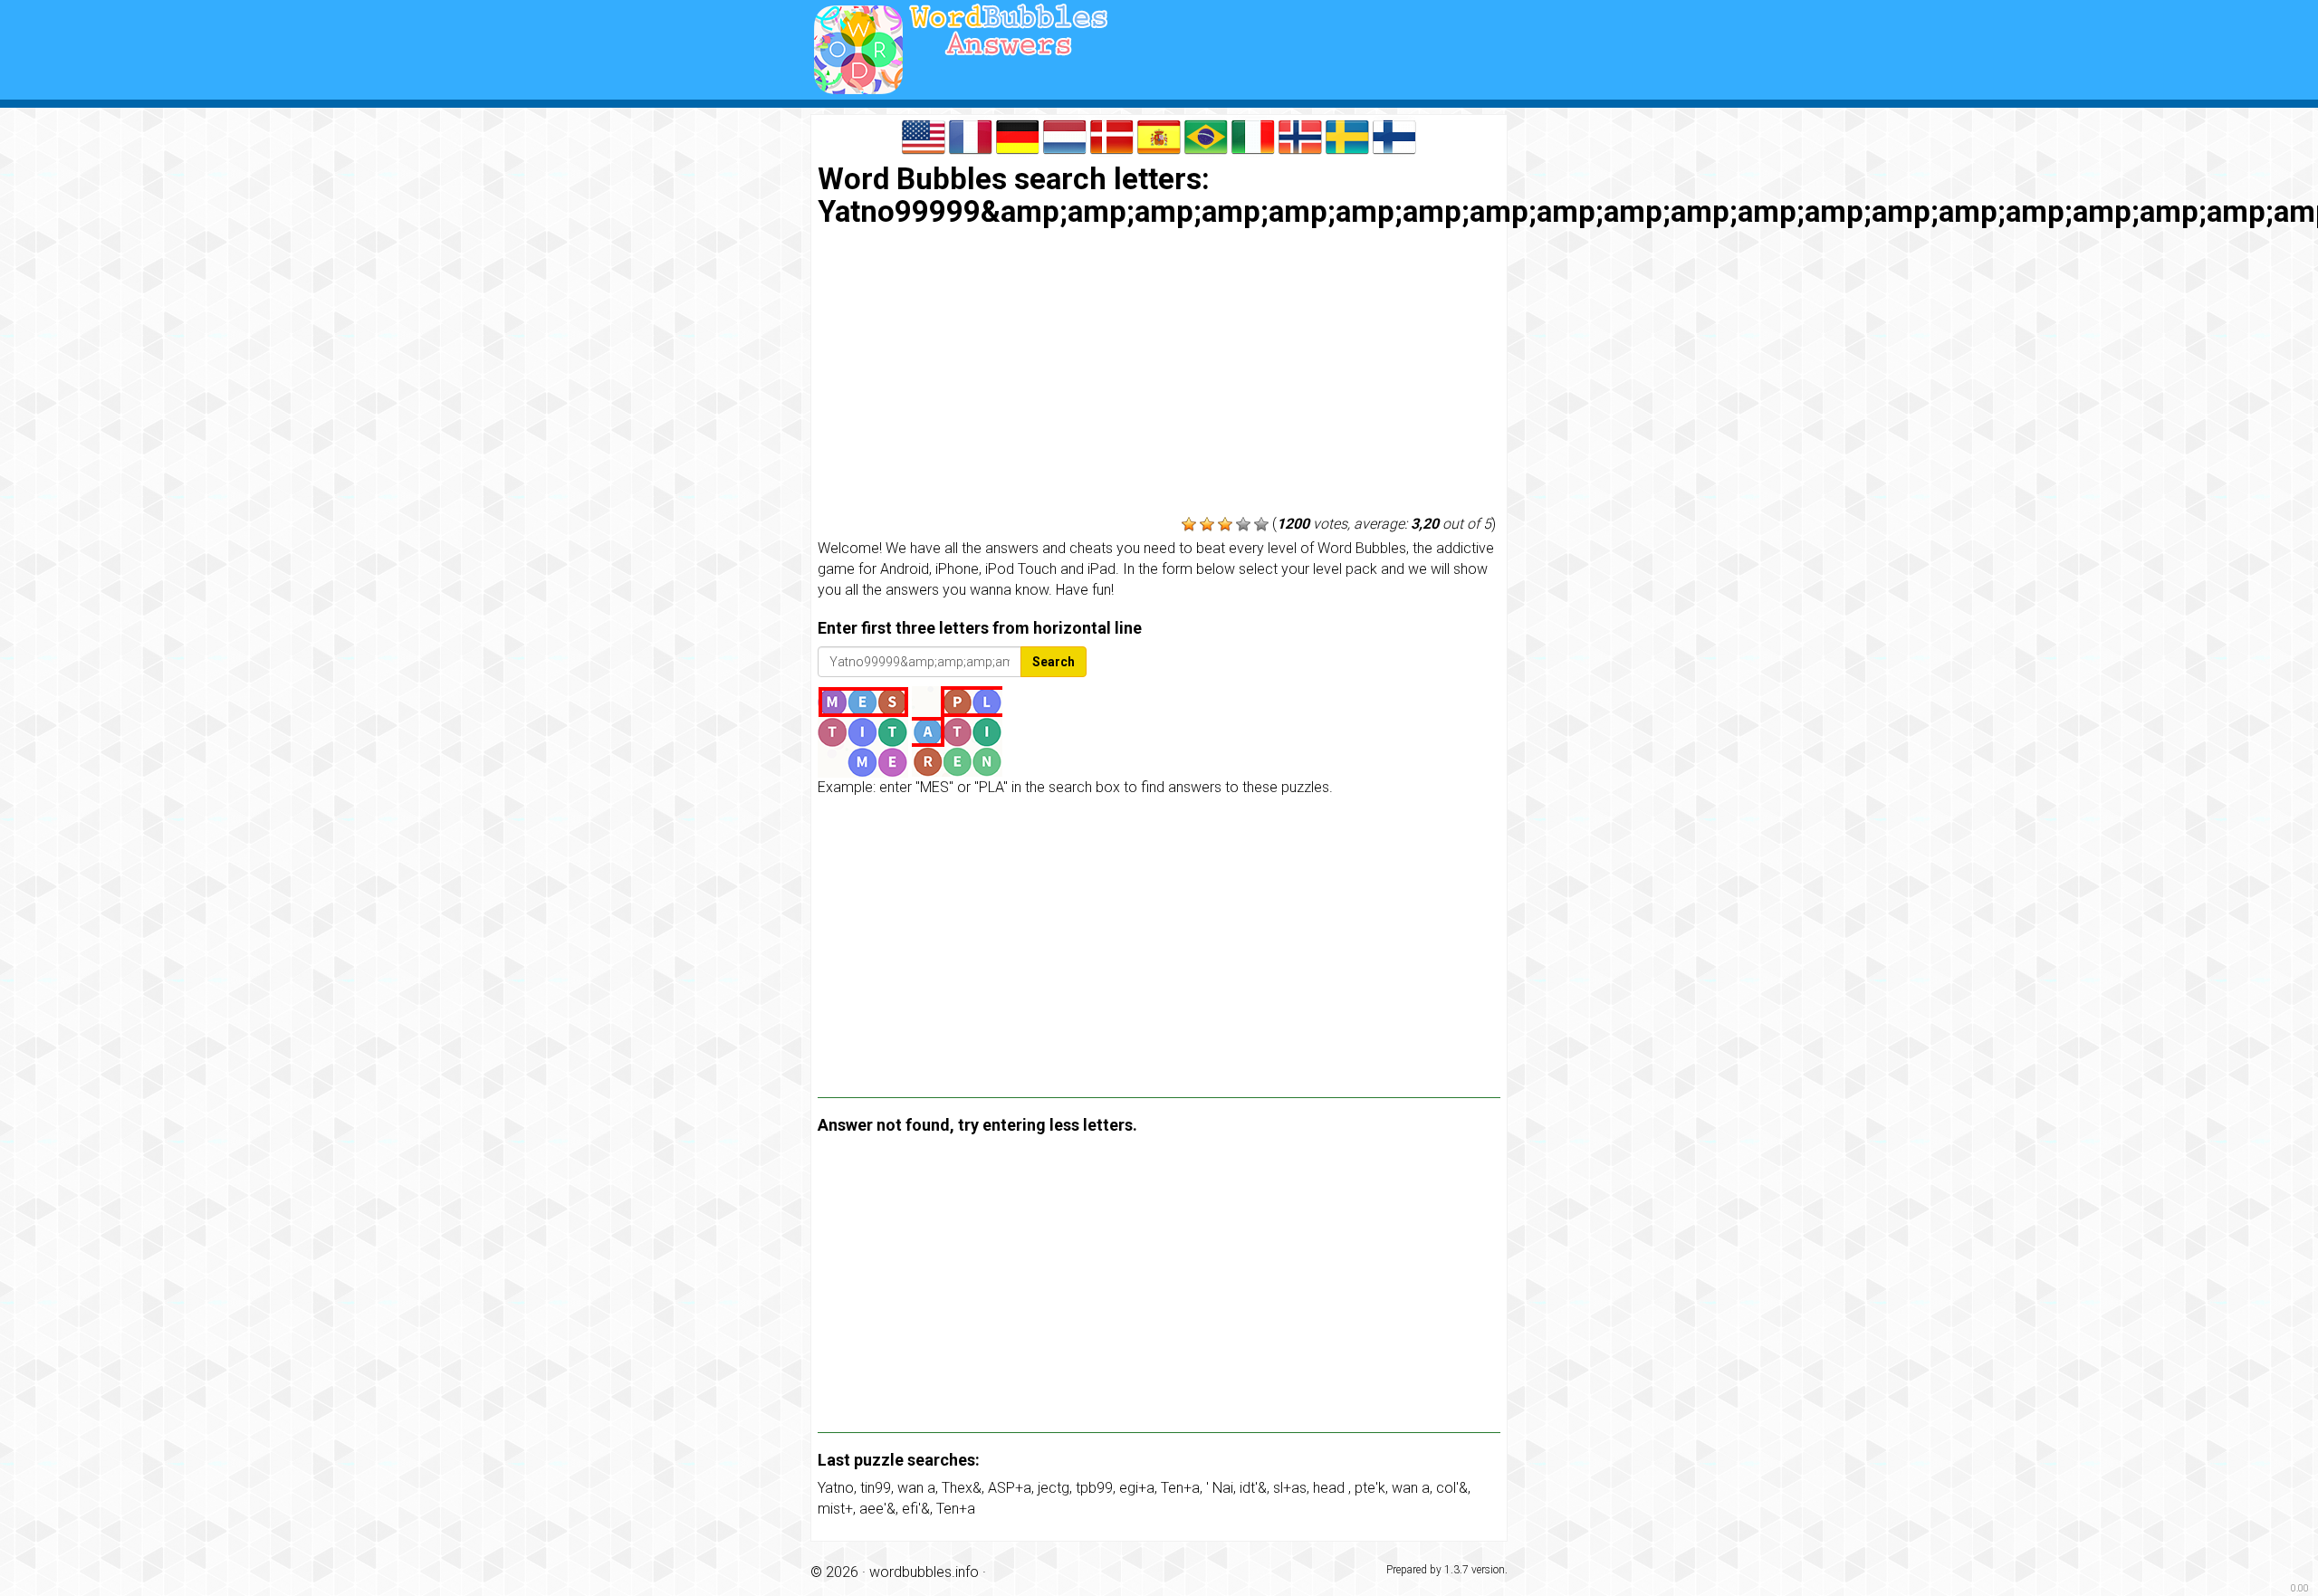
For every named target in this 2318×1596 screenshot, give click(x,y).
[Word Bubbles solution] (971, 135)
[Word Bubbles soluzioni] (1253, 135)
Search (1054, 662)
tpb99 (1094, 1488)
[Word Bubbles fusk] (1347, 135)
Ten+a (1180, 1488)
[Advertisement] (1159, 374)
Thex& (962, 1488)
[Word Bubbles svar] (1112, 135)
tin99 (876, 1488)
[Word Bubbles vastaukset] (1394, 135)
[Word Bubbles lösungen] (1018, 135)
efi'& (916, 1509)
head (1331, 1488)
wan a (916, 1488)
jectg (1054, 1488)
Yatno (836, 1488)
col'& (1452, 1488)
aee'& (877, 1509)
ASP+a (1010, 1488)
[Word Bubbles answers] (924, 135)
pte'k (1370, 1488)
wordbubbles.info (924, 1572)
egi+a (1137, 1488)
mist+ (835, 1509)
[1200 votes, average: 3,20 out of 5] (1189, 524)
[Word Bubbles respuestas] (1159, 135)
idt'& (1253, 1488)
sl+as (1290, 1488)
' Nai (1220, 1488)
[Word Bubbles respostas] (1206, 135)
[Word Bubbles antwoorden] (1065, 135)
